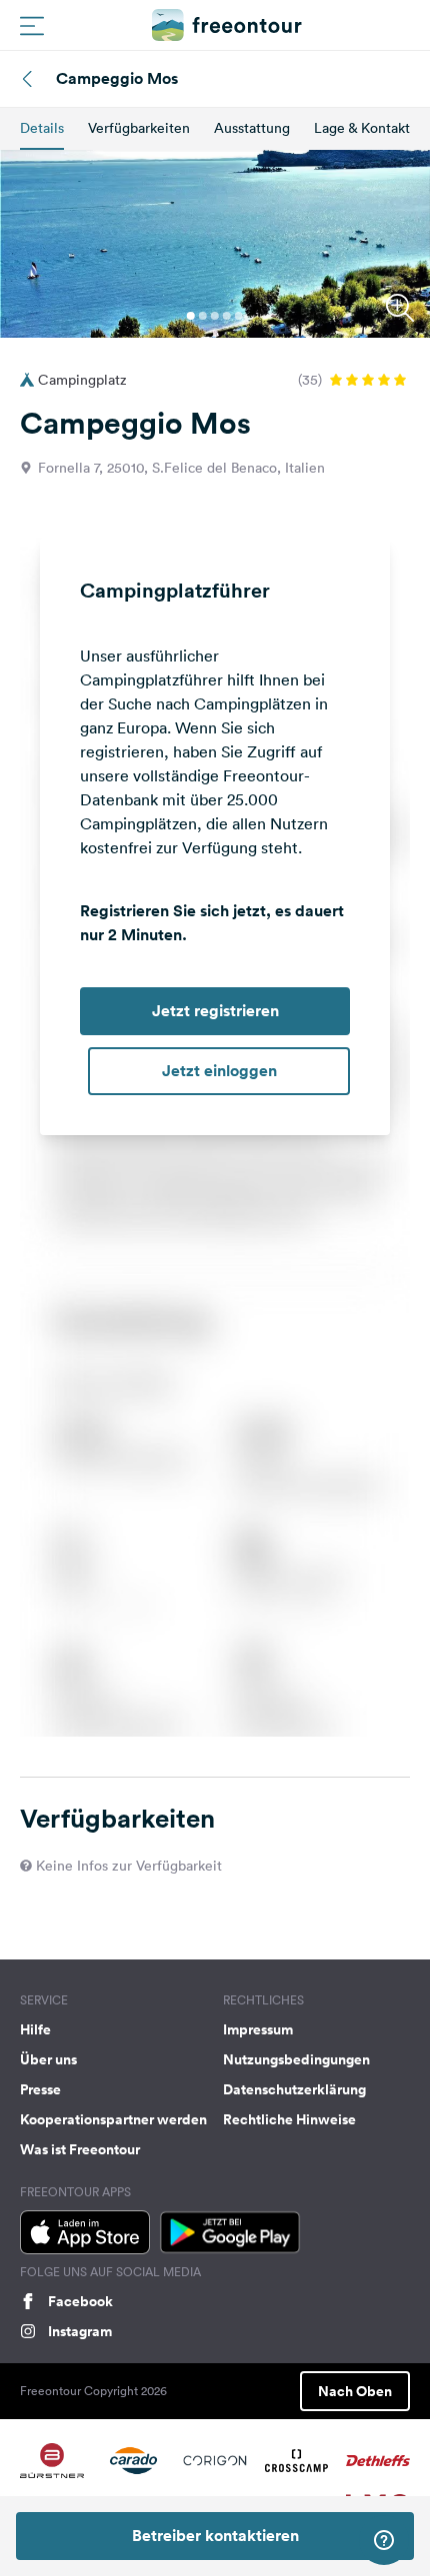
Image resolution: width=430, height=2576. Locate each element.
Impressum (258, 2029)
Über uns (48, 2059)
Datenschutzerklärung (294, 2089)
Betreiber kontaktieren (215, 2536)
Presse (40, 2089)
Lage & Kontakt (362, 128)
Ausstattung (252, 128)
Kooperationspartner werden (113, 2119)
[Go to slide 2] (203, 316)
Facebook (80, 2301)
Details (42, 128)
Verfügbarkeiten (139, 128)
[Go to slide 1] (191, 316)
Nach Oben (355, 2391)
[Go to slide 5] (239, 316)
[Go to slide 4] (227, 316)
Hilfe (35, 2029)
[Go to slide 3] (215, 316)
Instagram (80, 2331)
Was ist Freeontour (80, 2149)
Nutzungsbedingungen (296, 2059)
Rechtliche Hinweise (289, 2119)
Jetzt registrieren (215, 1011)
